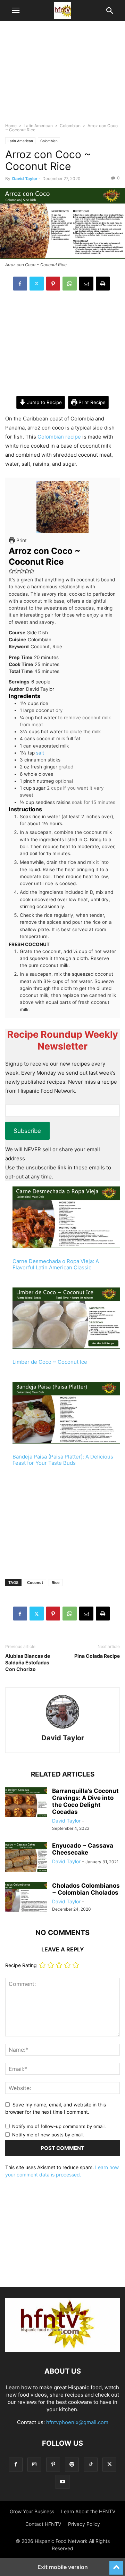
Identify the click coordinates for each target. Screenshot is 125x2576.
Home (11, 126)
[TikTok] (91, 2464)
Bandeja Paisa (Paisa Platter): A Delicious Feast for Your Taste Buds (63, 1460)
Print (21, 540)
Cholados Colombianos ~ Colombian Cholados (86, 1889)
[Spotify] (72, 2464)
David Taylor (25, 179)
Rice (56, 1583)
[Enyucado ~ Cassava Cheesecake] (26, 1858)
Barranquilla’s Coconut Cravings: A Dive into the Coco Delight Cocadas (85, 1801)
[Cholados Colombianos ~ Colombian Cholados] (26, 1898)
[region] (62, 75)
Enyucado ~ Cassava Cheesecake (83, 1849)
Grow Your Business (32, 2511)
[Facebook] (20, 284)
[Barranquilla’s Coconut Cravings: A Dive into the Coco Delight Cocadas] (26, 1803)
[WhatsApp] (70, 284)
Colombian (70, 126)
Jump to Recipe (44, 402)
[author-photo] (62, 1728)
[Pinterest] (53, 284)
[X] (37, 284)
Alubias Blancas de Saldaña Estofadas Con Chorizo (28, 1662)
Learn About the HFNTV (88, 2511)
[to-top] (116, 2565)
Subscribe (27, 1131)
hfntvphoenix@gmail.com (77, 2422)
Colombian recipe (59, 437)
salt (40, 753)
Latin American (38, 126)
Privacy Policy (84, 2524)
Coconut (35, 1583)
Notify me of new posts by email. (48, 2135)
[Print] (103, 284)
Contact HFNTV (43, 2524)
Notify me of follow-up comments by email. (59, 2126)
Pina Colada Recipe (97, 1656)
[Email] (86, 284)
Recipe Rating (21, 1965)
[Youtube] (62, 2482)
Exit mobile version (63, 2567)
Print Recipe (91, 402)
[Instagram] (34, 2464)
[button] (16, 10)
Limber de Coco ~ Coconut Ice (50, 1362)
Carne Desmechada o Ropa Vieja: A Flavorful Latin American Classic (56, 1264)
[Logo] (62, 2350)
